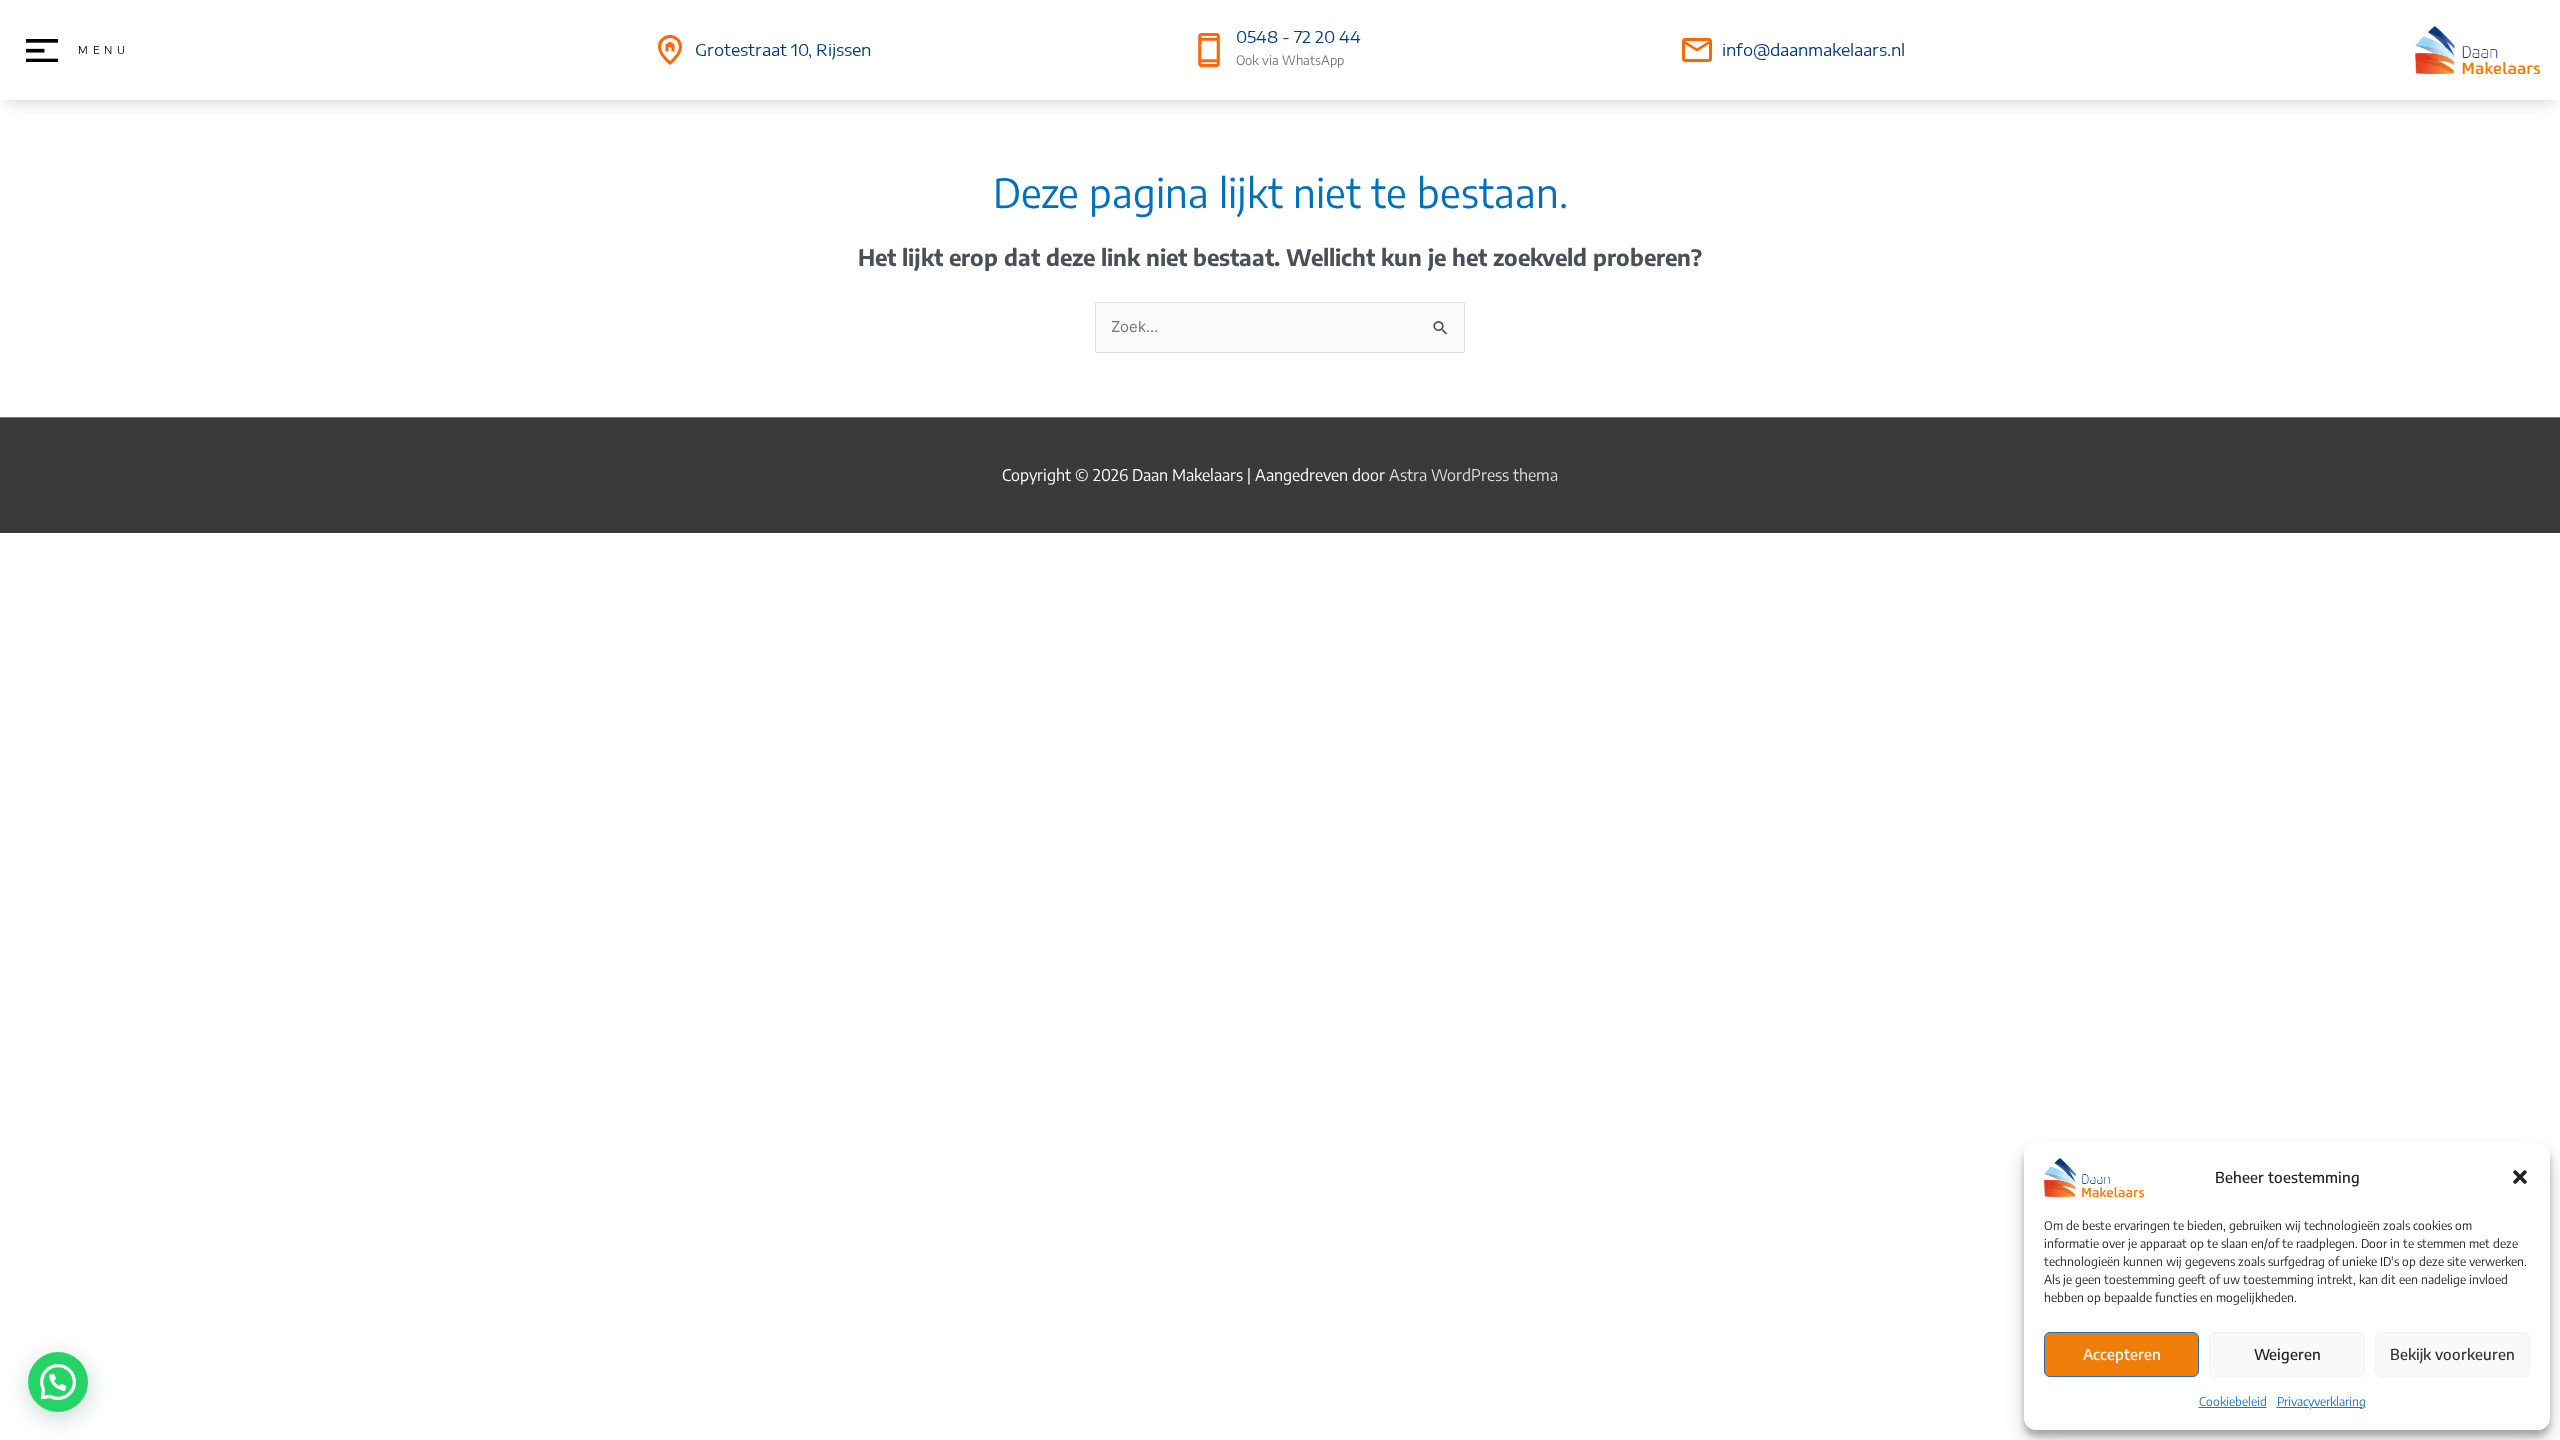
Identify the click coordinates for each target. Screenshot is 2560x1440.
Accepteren (2122, 1354)
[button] (2520, 1177)
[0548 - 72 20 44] (1209, 50)
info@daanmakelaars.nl (1813, 50)
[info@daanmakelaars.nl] (1697, 50)
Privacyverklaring (2321, 1401)
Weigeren (2287, 1354)
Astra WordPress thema (1473, 475)
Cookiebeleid (2233, 1401)
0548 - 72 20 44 (1298, 37)
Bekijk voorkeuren (2452, 1354)
